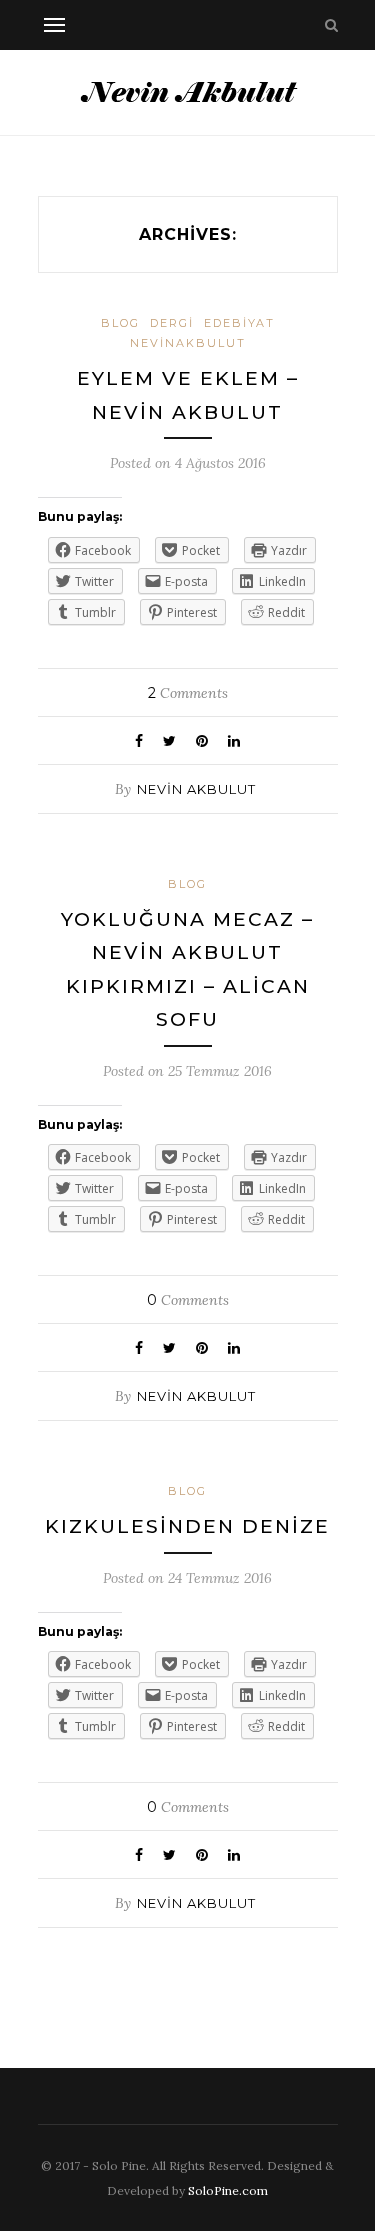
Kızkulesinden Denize (187, 1526)
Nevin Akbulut (196, 789)
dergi (172, 323)
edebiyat (239, 323)
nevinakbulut (188, 343)
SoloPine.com (228, 2190)
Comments (188, 693)
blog (120, 323)
